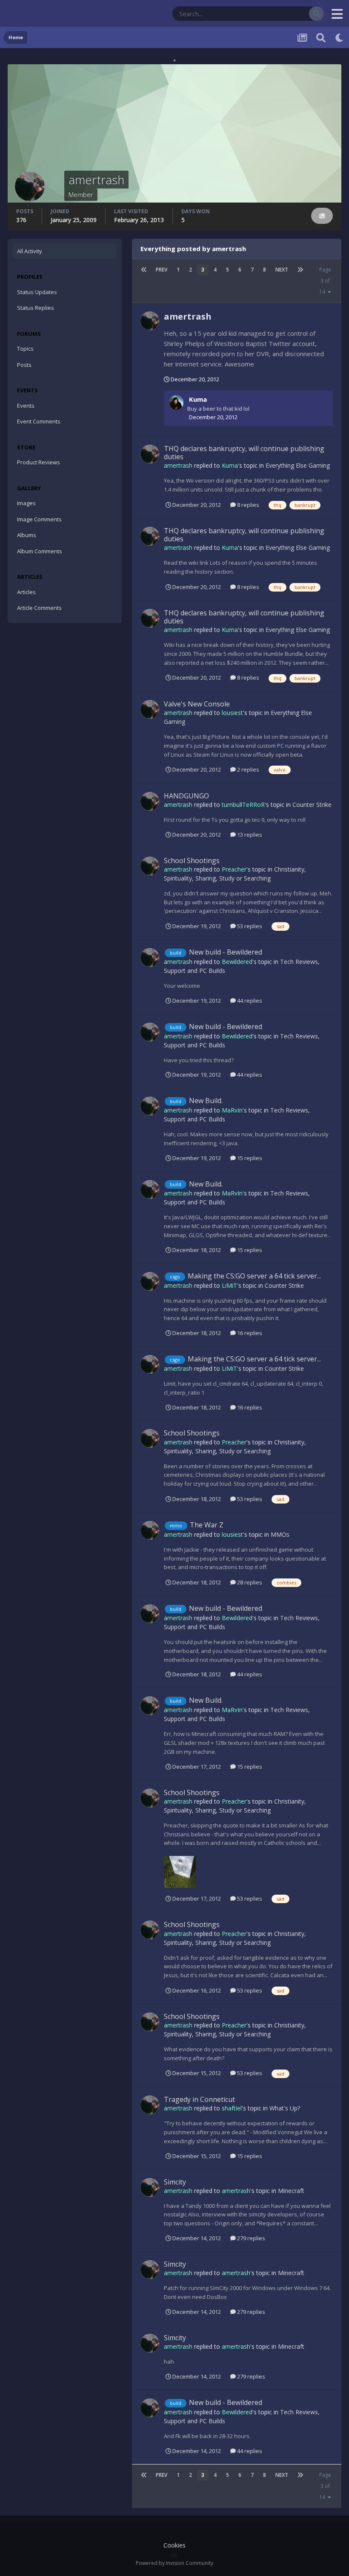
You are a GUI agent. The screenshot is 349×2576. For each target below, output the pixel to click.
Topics (25, 349)
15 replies (249, 1158)
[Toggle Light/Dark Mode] (340, 37)
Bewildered (237, 962)
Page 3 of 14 (325, 281)
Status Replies (36, 308)
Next (282, 270)
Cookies (174, 2545)
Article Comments (39, 608)
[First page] (144, 270)
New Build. (206, 1101)
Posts (24, 365)
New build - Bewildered (226, 952)
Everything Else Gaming (298, 465)
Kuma (198, 399)
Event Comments (39, 421)
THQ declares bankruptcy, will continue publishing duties (244, 453)
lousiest (232, 713)
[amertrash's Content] (322, 216)
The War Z (207, 1525)
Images (26, 503)
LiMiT (229, 1285)
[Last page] (300, 270)
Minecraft (291, 2191)
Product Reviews (39, 462)
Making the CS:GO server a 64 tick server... (254, 1276)
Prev (162, 270)
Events (26, 406)
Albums (27, 535)
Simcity (175, 2182)
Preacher (234, 869)
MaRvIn (232, 1110)
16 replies (249, 1333)
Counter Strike (312, 805)
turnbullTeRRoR (243, 805)
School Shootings (192, 861)
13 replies (249, 835)
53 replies (249, 926)
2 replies (247, 769)
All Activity (30, 251)
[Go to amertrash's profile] (150, 321)
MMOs (280, 1534)
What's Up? (285, 2108)
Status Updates (279, 13)
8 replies (247, 505)
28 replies (249, 1582)
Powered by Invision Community (174, 2563)
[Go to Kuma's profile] (176, 403)
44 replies (249, 1001)
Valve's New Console (197, 704)
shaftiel (232, 2108)
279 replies (250, 2238)
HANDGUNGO (186, 796)
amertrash (188, 316)
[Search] (316, 14)
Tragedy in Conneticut (199, 2099)
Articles (26, 592)
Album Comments (40, 551)
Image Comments (39, 519)
